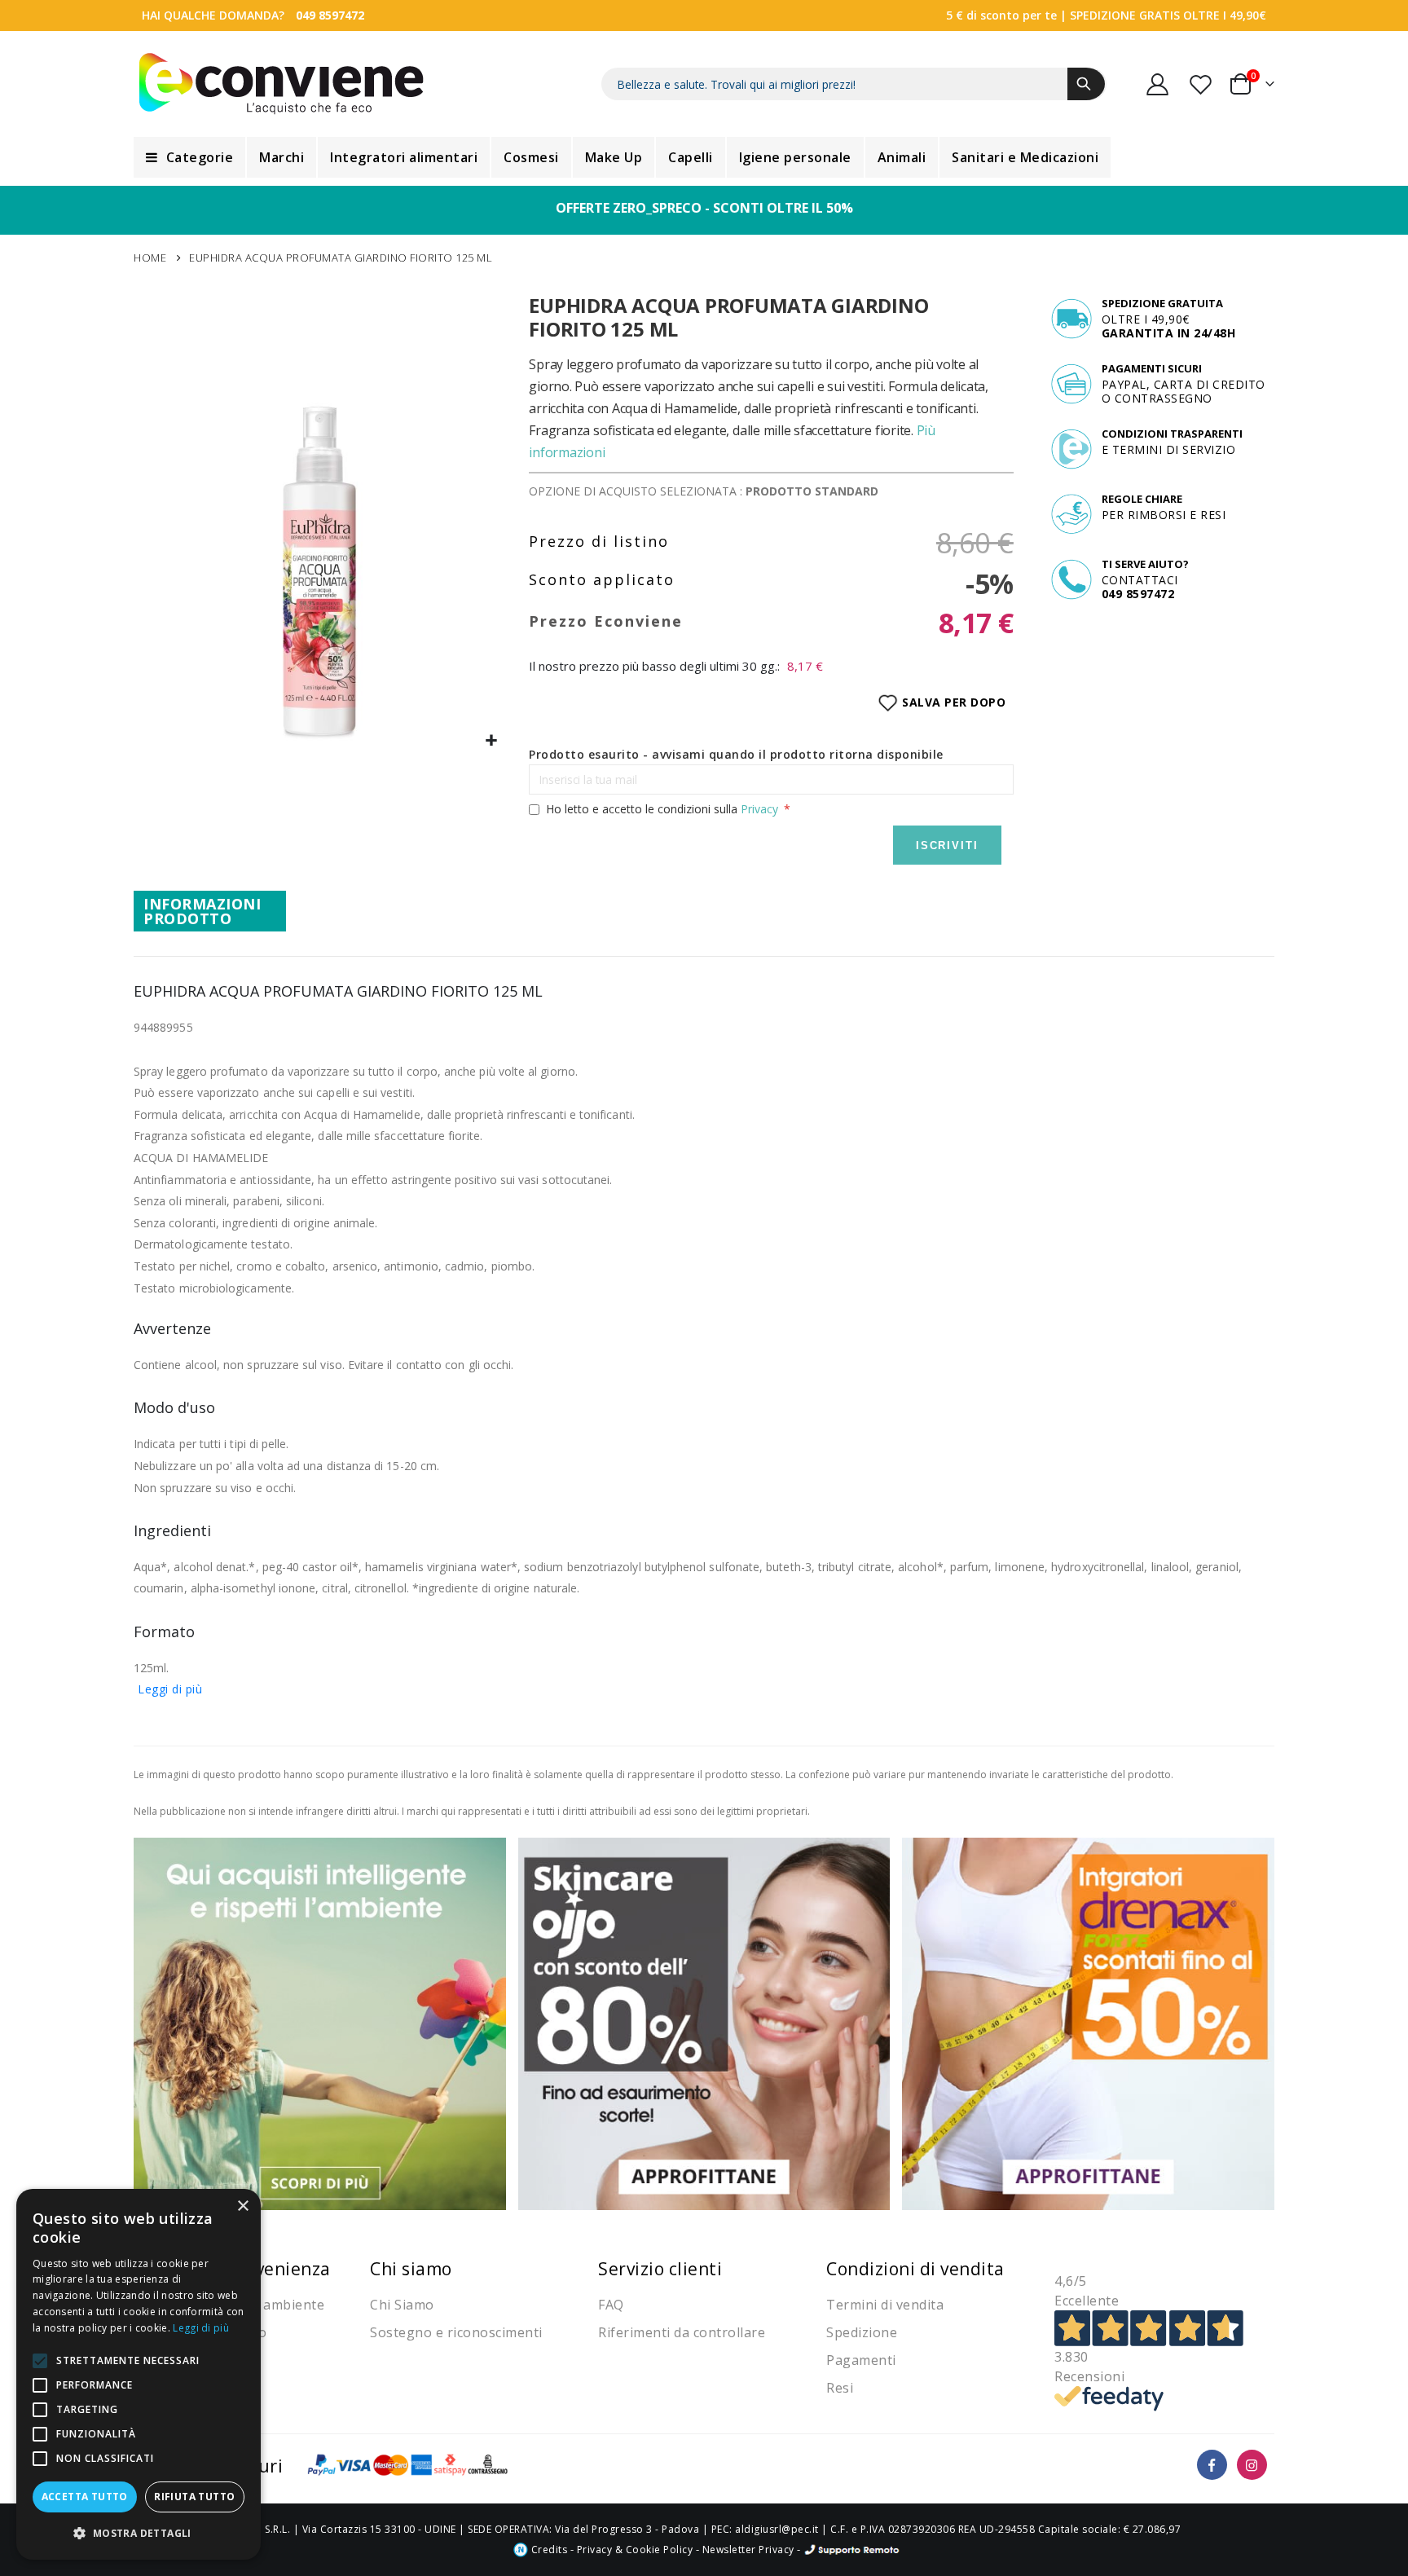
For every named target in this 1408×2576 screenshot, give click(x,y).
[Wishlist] (1202, 84)
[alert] (139, 2374)
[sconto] (704, 2022)
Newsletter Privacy (748, 2550)
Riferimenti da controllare (682, 2332)
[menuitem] (189, 157)
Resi (840, 2388)
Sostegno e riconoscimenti (456, 2332)
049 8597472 (330, 15)
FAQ (611, 2305)
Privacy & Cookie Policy (635, 2550)
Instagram (1252, 2465)
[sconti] (1088, 2022)
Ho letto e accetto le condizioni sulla (662, 809)
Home (150, 258)
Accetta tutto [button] (85, 2497)
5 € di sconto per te (1001, 15)
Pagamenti (861, 2360)
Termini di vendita (885, 2305)
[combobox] (854, 84)
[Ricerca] (1086, 84)
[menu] (704, 157)
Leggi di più (170, 1689)
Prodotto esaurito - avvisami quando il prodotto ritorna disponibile (736, 754)
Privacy (759, 809)
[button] (492, 741)
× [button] (242, 2206)
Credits (548, 2550)
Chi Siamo (402, 2305)
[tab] (210, 911)
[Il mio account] (1158, 84)
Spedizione (862, 2332)
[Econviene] (282, 84)
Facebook (1212, 2465)
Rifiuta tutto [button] (194, 2497)
